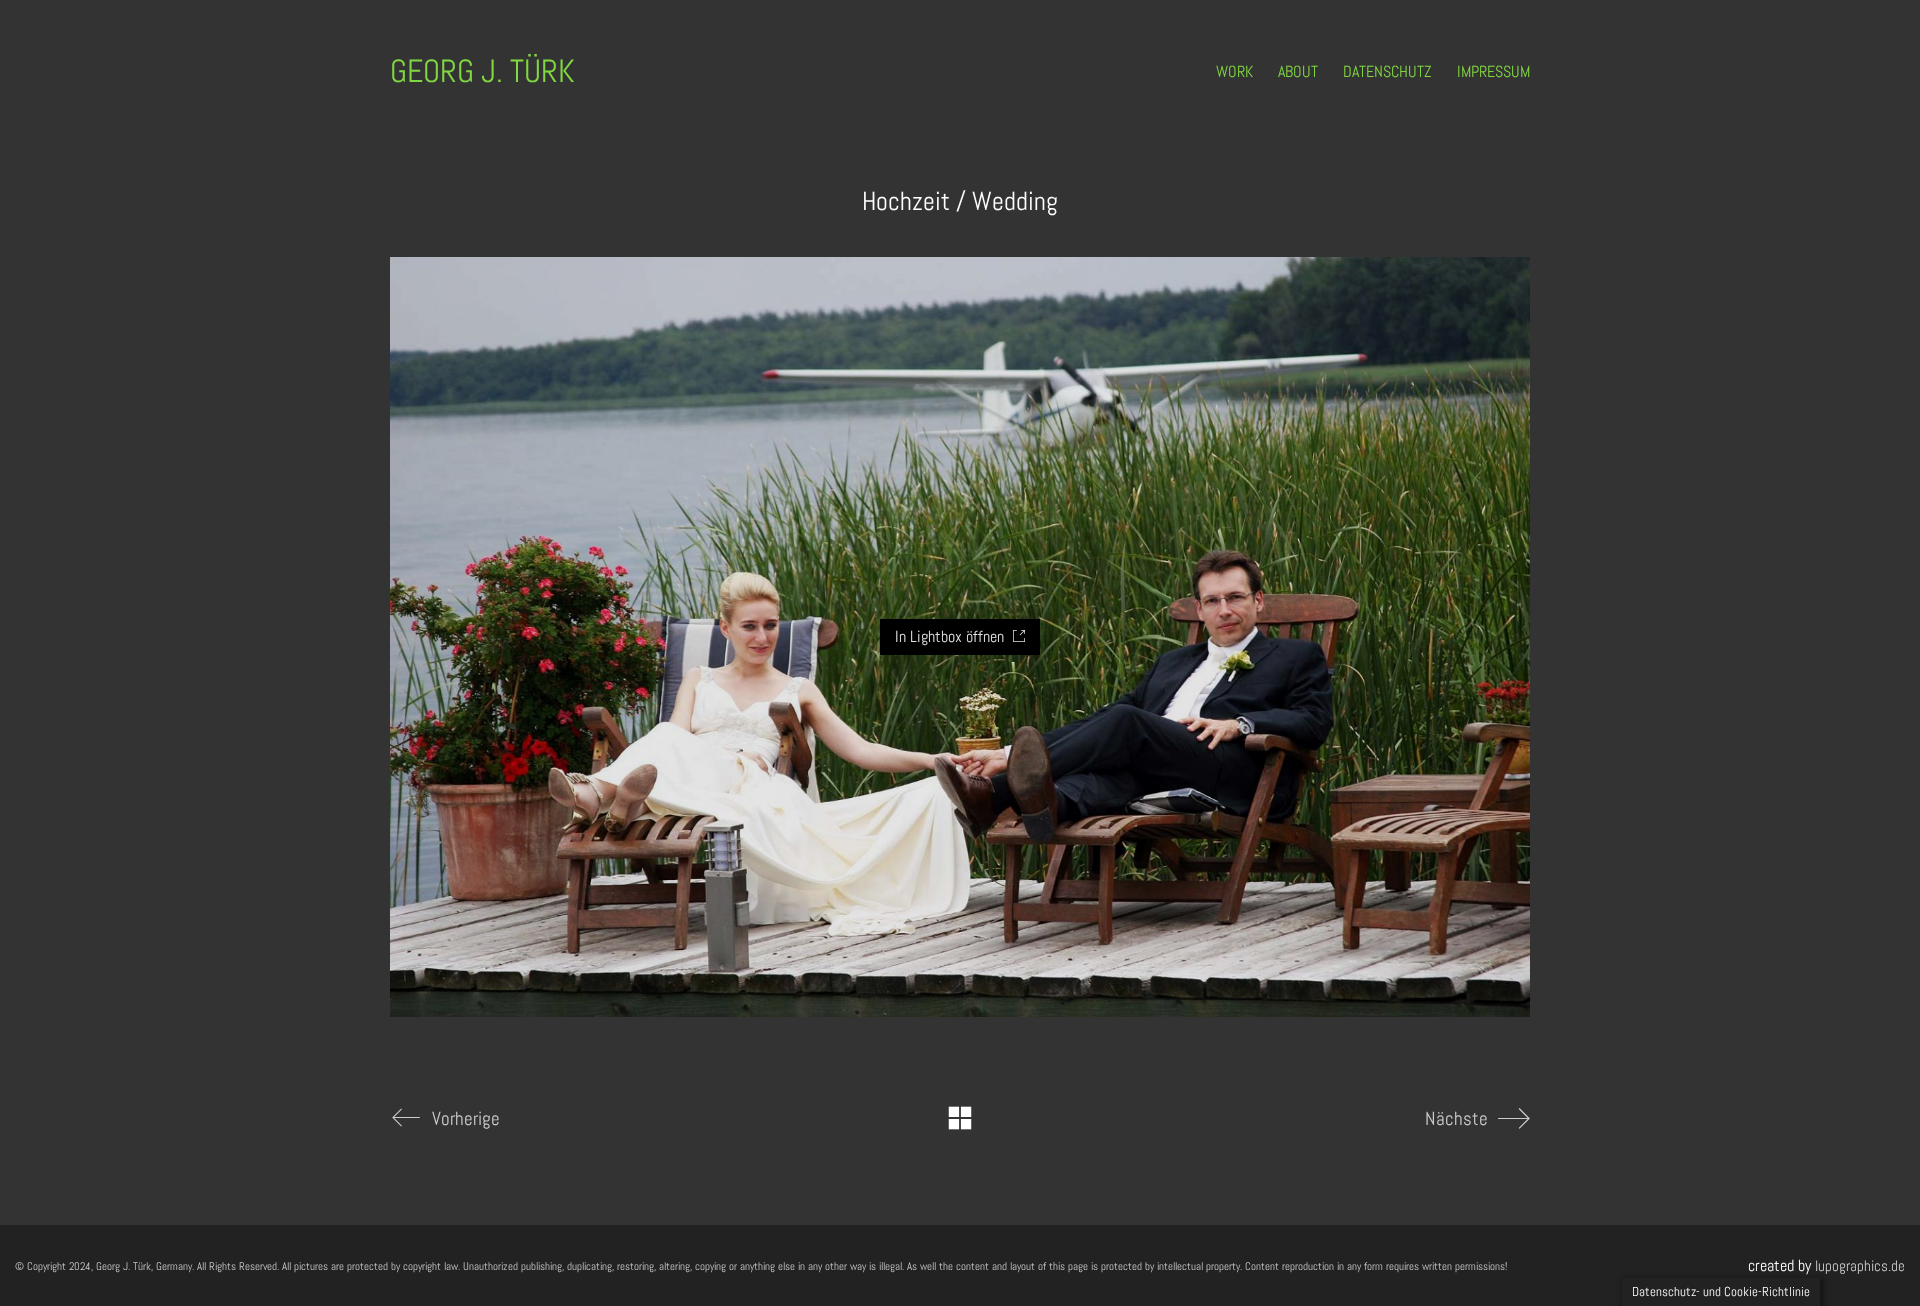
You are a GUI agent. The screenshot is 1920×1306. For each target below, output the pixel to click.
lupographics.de (1860, 1265)
